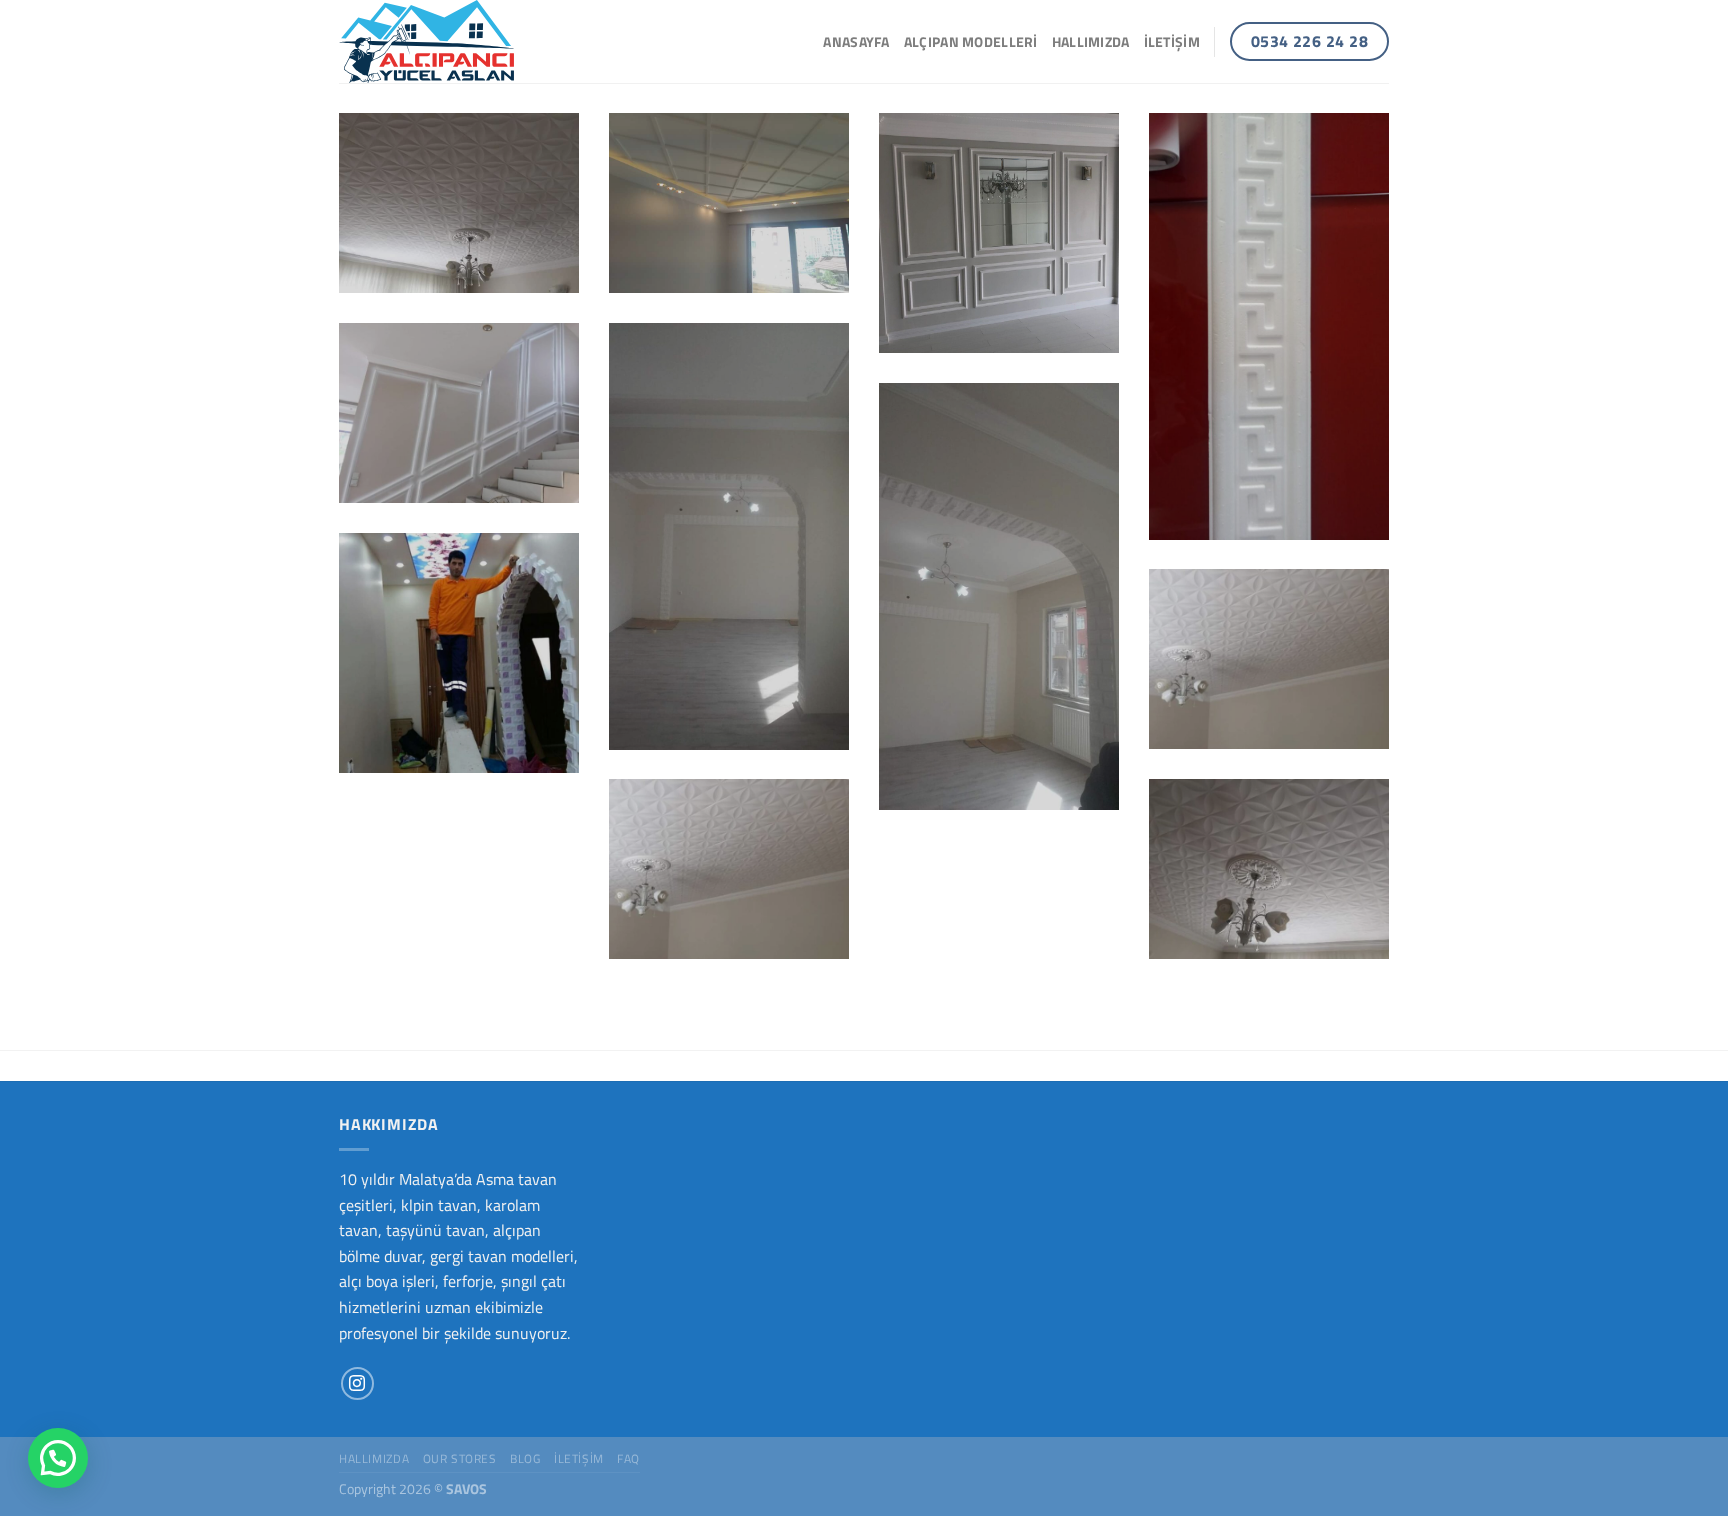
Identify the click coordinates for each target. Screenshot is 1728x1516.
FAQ (628, 1458)
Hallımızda (1091, 42)
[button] (58, 1458)
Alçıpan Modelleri (971, 42)
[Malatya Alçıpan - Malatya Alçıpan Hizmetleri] (439, 41)
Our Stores (460, 1458)
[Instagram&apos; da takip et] (357, 1383)
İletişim (1172, 42)
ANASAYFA (856, 42)
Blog (525, 1458)
